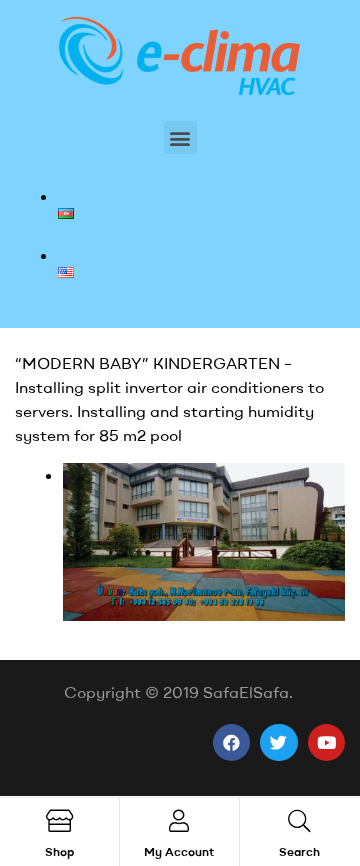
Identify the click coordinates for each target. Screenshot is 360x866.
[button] (180, 137)
